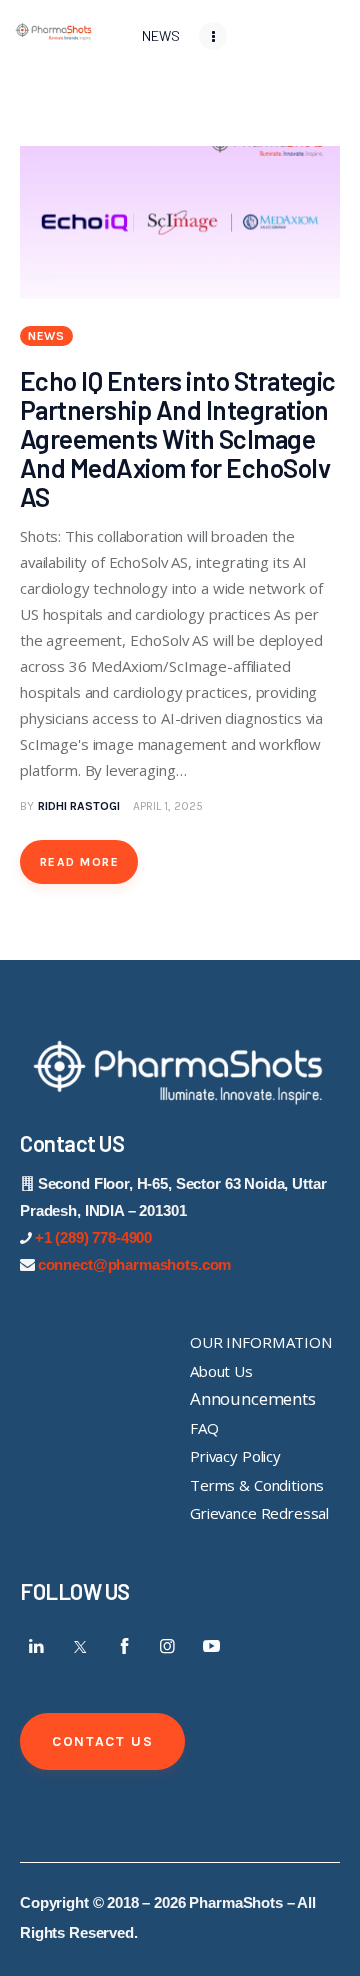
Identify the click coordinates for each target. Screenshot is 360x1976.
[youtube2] (211, 1646)
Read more (79, 862)
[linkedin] (37, 1646)
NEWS (46, 336)
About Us (221, 1371)
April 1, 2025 (168, 806)
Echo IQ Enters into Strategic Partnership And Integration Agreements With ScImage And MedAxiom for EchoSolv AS (178, 438)
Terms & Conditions (257, 1485)
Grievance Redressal (259, 1513)
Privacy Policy (235, 1456)
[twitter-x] (81, 1646)
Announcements (253, 1398)
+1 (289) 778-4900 (93, 1237)
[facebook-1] (124, 1646)
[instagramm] (168, 1646)
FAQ (204, 1428)
